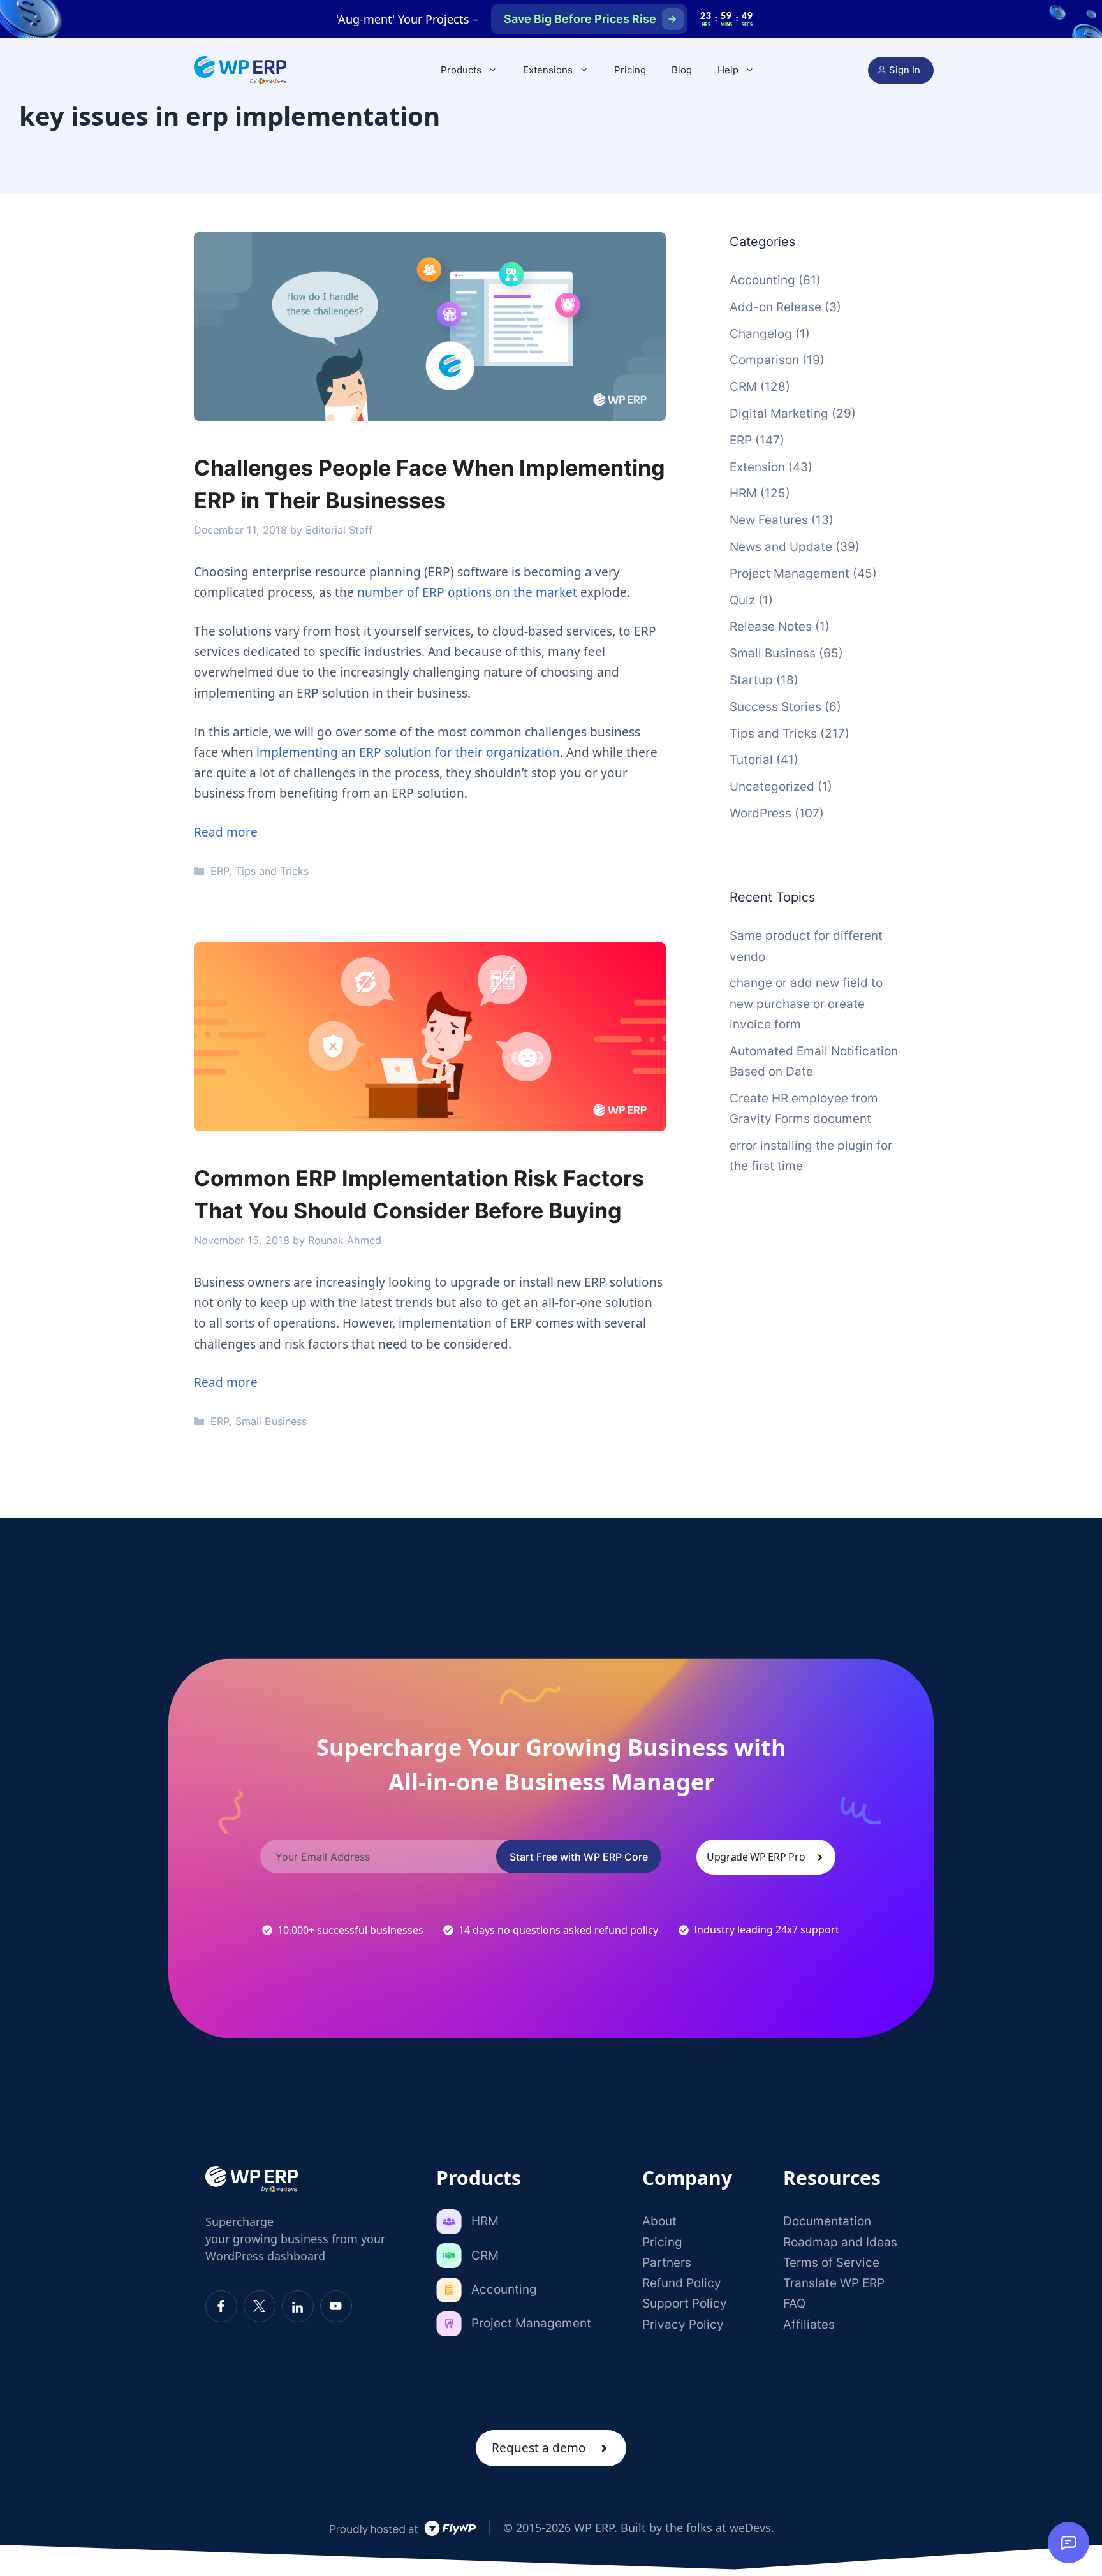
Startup (751, 680)
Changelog (761, 334)
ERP (220, 871)
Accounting (762, 280)
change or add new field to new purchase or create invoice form (806, 1004)
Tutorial (751, 760)
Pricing (630, 70)
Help (728, 70)
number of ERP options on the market (467, 592)
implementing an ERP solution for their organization (408, 752)
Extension (757, 467)
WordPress (760, 813)
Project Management (790, 574)
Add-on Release (775, 307)
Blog (682, 70)
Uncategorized (772, 787)
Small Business (271, 1421)
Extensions (548, 70)
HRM (743, 493)
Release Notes (771, 626)
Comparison (764, 360)
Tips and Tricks (272, 871)
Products (461, 70)
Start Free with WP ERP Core (579, 1857)
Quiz (742, 600)
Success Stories (775, 707)
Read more (226, 832)
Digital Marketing (779, 413)
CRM (743, 387)
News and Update (781, 547)
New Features (769, 520)
